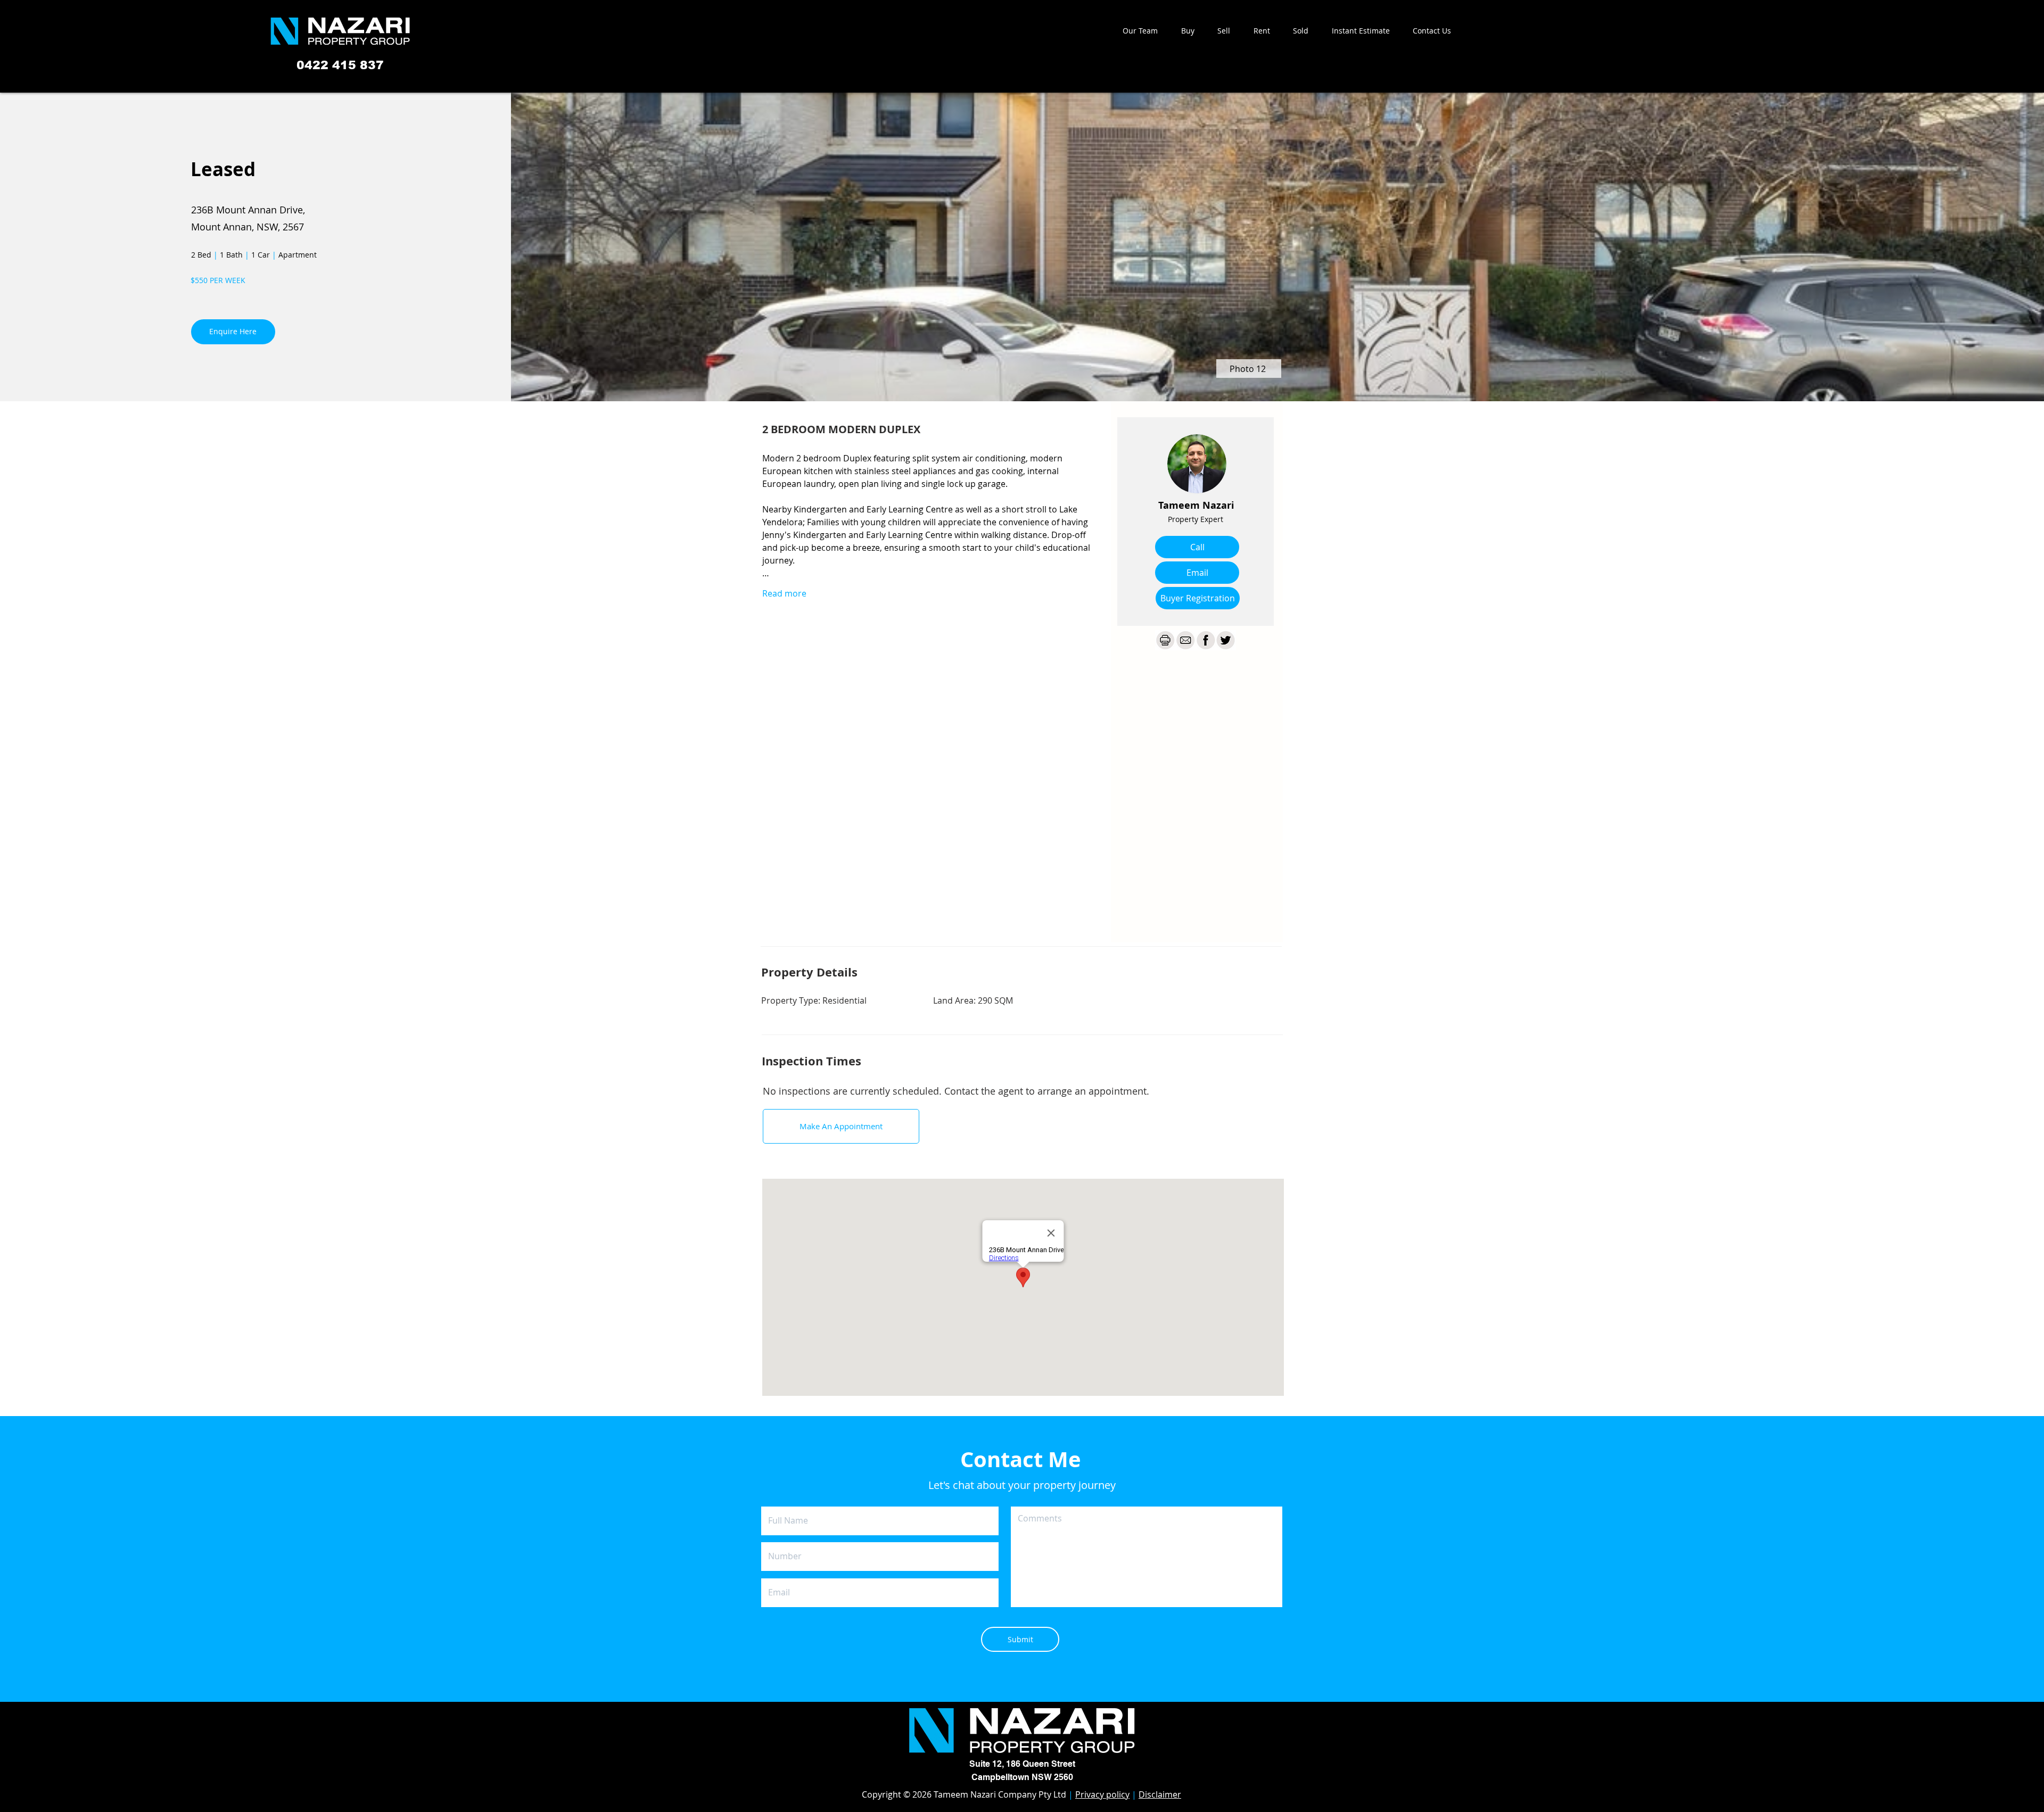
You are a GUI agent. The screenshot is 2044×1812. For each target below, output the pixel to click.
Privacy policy (1102, 1794)
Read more (784, 593)
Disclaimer (1160, 1794)
